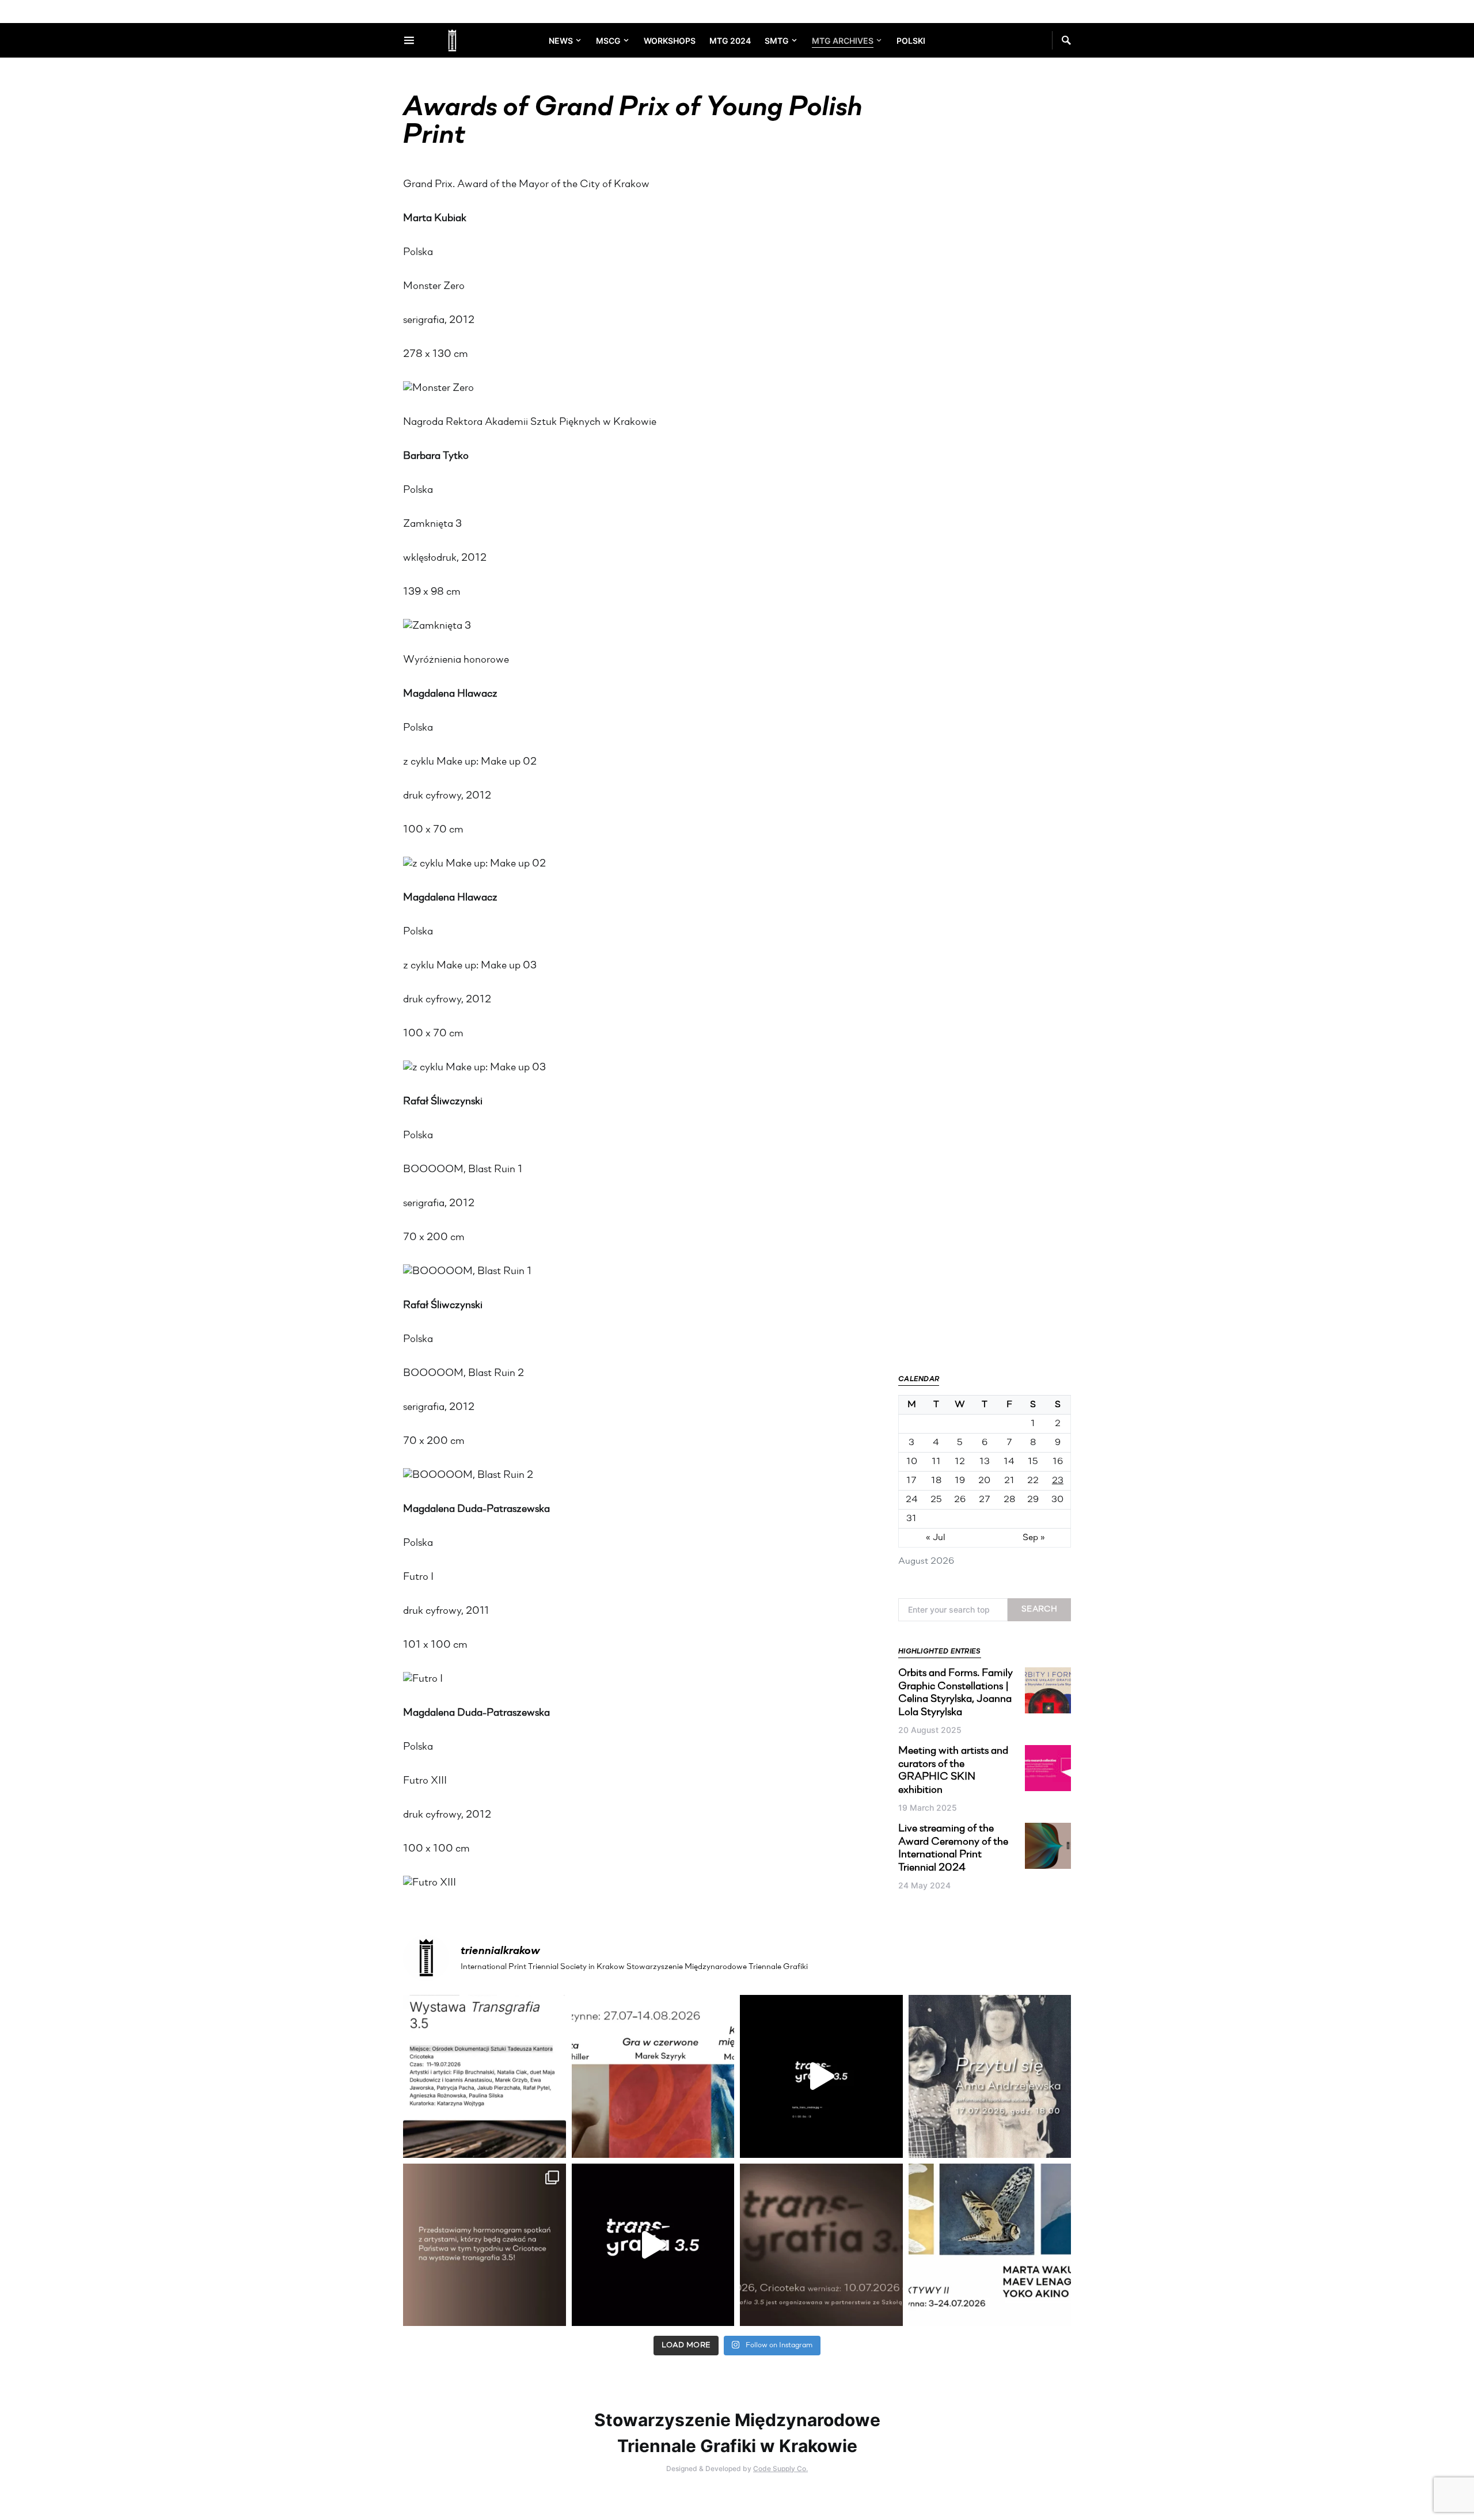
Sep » (1034, 1538)
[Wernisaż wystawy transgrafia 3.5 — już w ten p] (653, 2245)
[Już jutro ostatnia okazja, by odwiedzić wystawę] (821, 2076)
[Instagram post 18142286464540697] (485, 2245)
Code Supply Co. (780, 2468)
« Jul (936, 1538)
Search (1039, 1609)
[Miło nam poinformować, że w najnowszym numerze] (485, 2076)
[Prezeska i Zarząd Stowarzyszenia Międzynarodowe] (653, 2076)
